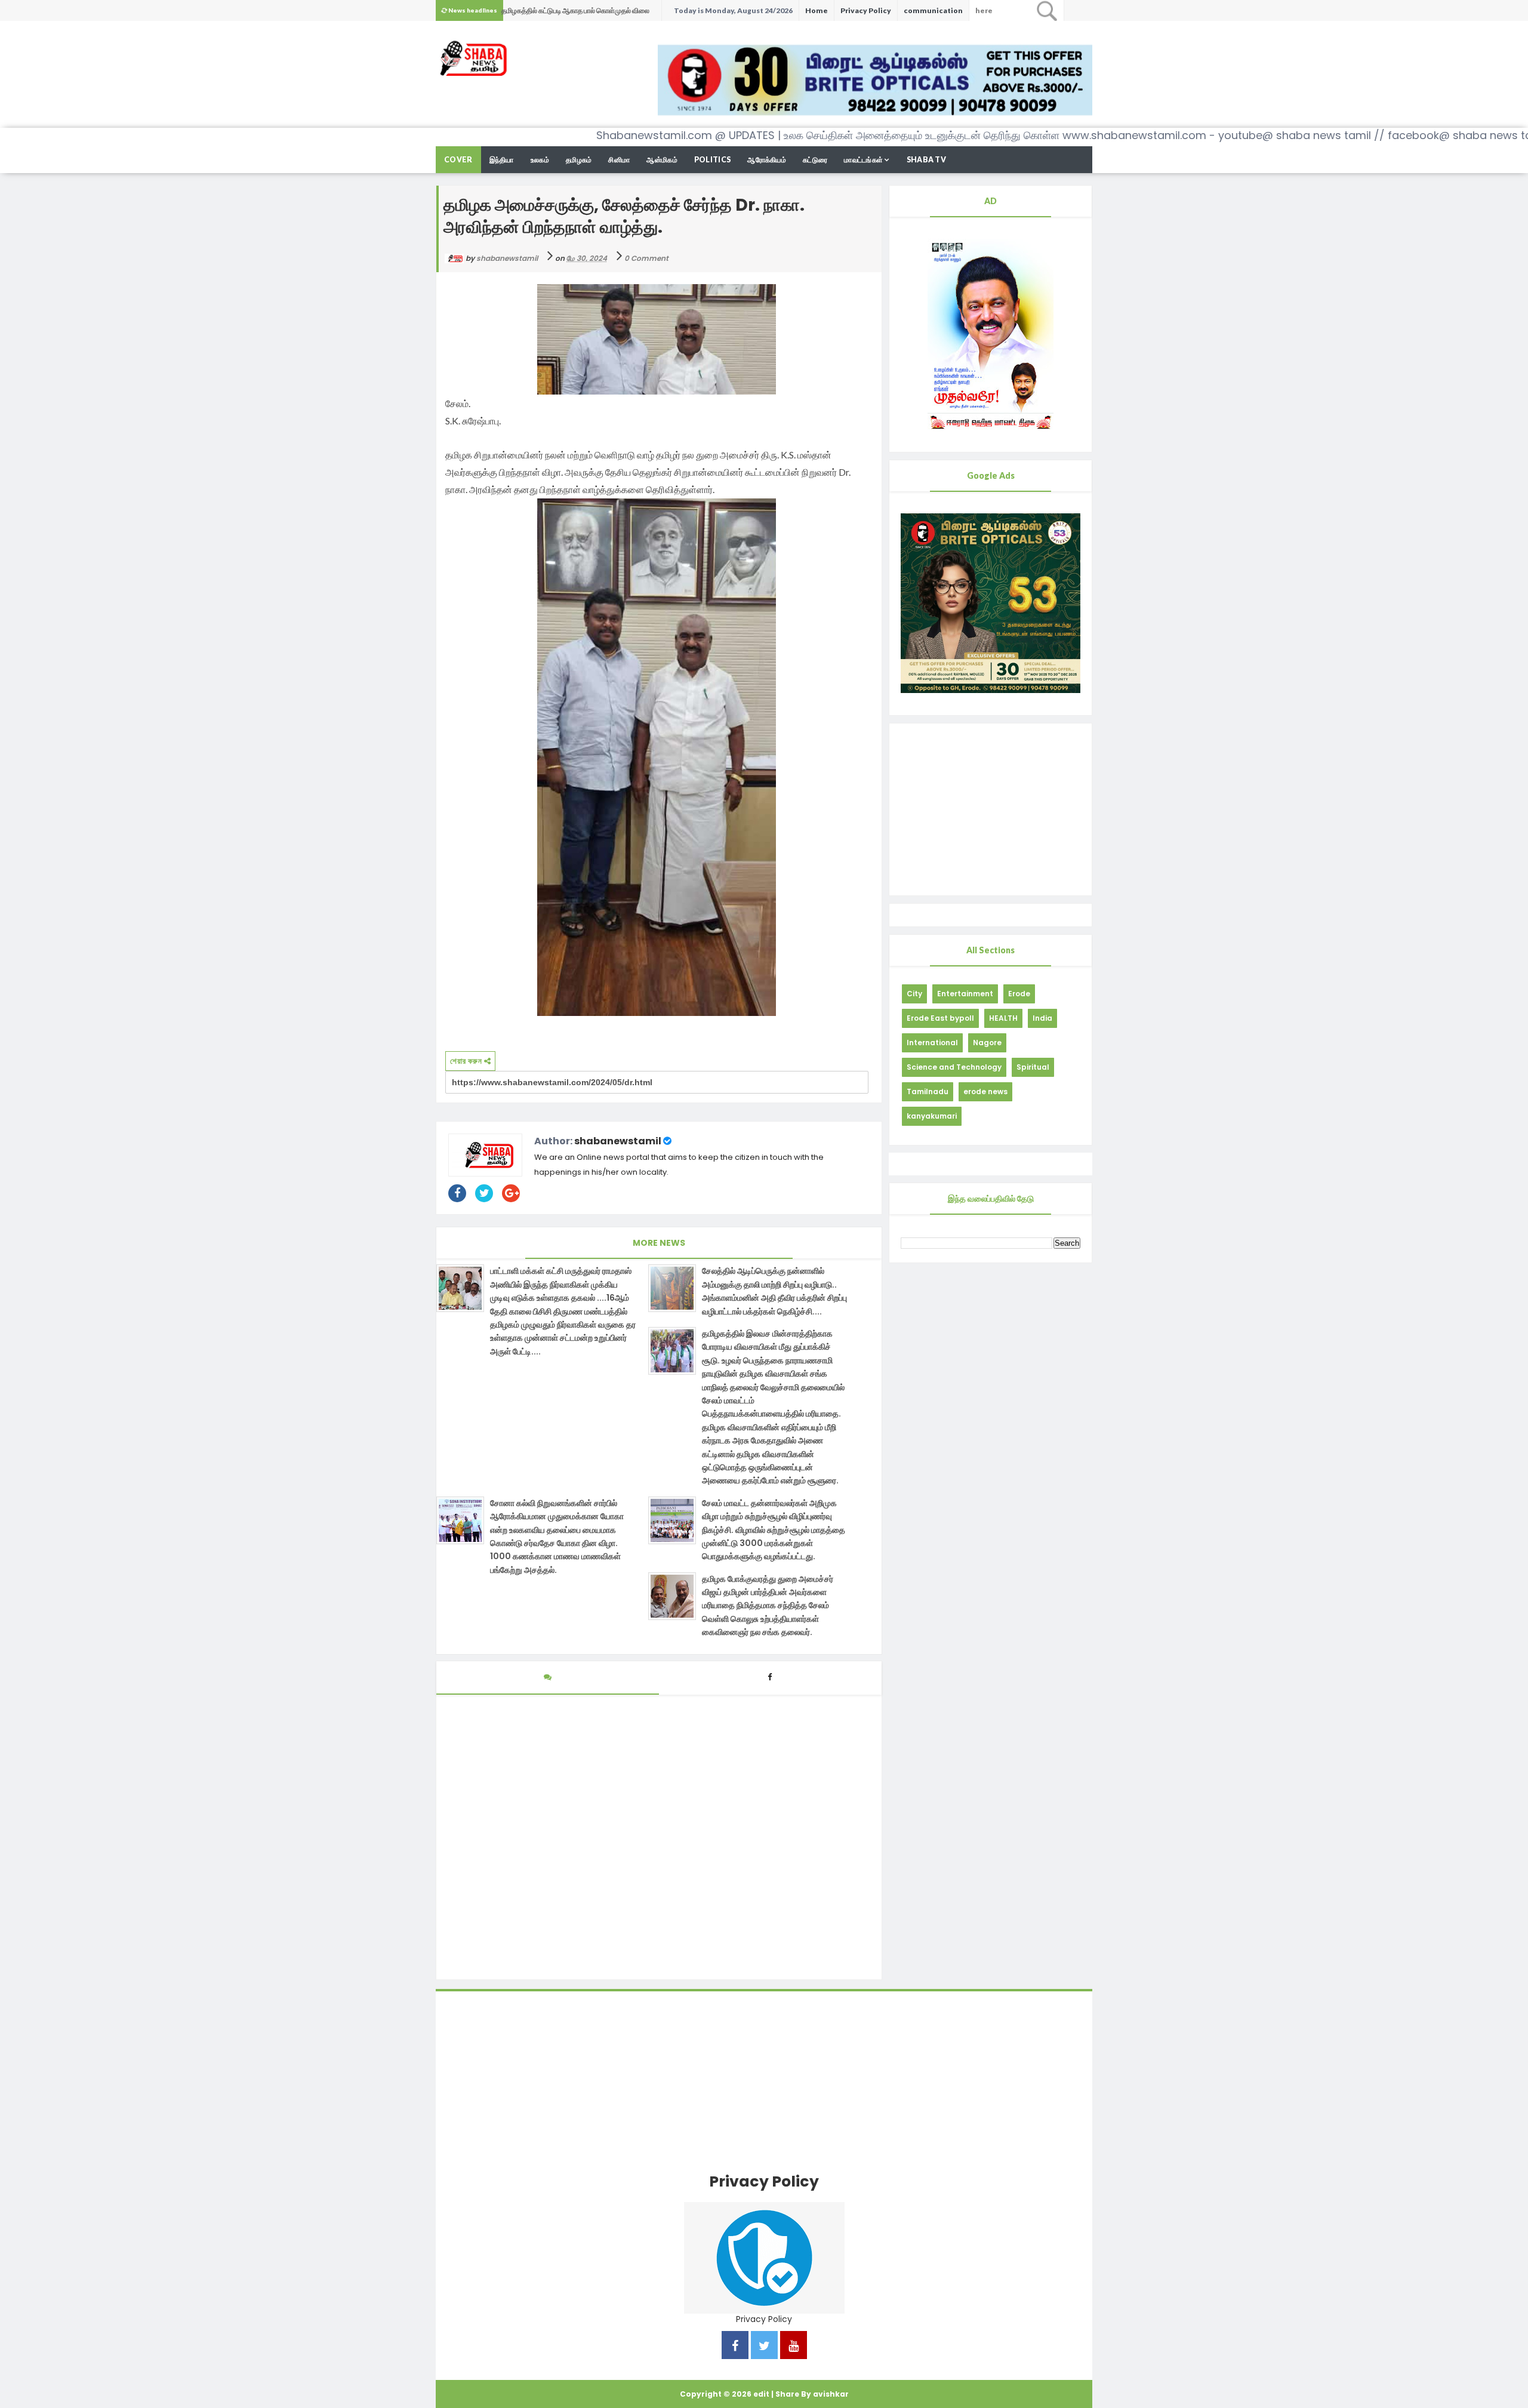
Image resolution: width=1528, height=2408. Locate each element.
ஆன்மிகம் (662, 160)
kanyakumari (932, 1116)
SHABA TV (926, 160)
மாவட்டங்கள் (863, 160)
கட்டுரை (815, 160)
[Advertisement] (991, 809)
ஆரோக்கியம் (767, 160)
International (932, 1043)
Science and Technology (954, 1067)
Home (817, 10)
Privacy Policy (866, 10)
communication (933, 10)
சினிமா (619, 160)
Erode (1019, 994)
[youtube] (794, 2347)
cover (458, 160)
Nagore (987, 1043)
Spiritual (1033, 1067)
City (914, 994)
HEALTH (1003, 1018)
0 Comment (646, 258)
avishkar (831, 2394)
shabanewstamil (618, 1141)
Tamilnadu (928, 1091)
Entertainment (965, 994)
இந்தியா (502, 160)
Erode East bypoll (940, 1018)
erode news (985, 1091)
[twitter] (764, 2347)
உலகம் (540, 160)
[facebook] (735, 2347)
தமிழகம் (579, 160)
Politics (712, 160)
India (1042, 1018)
